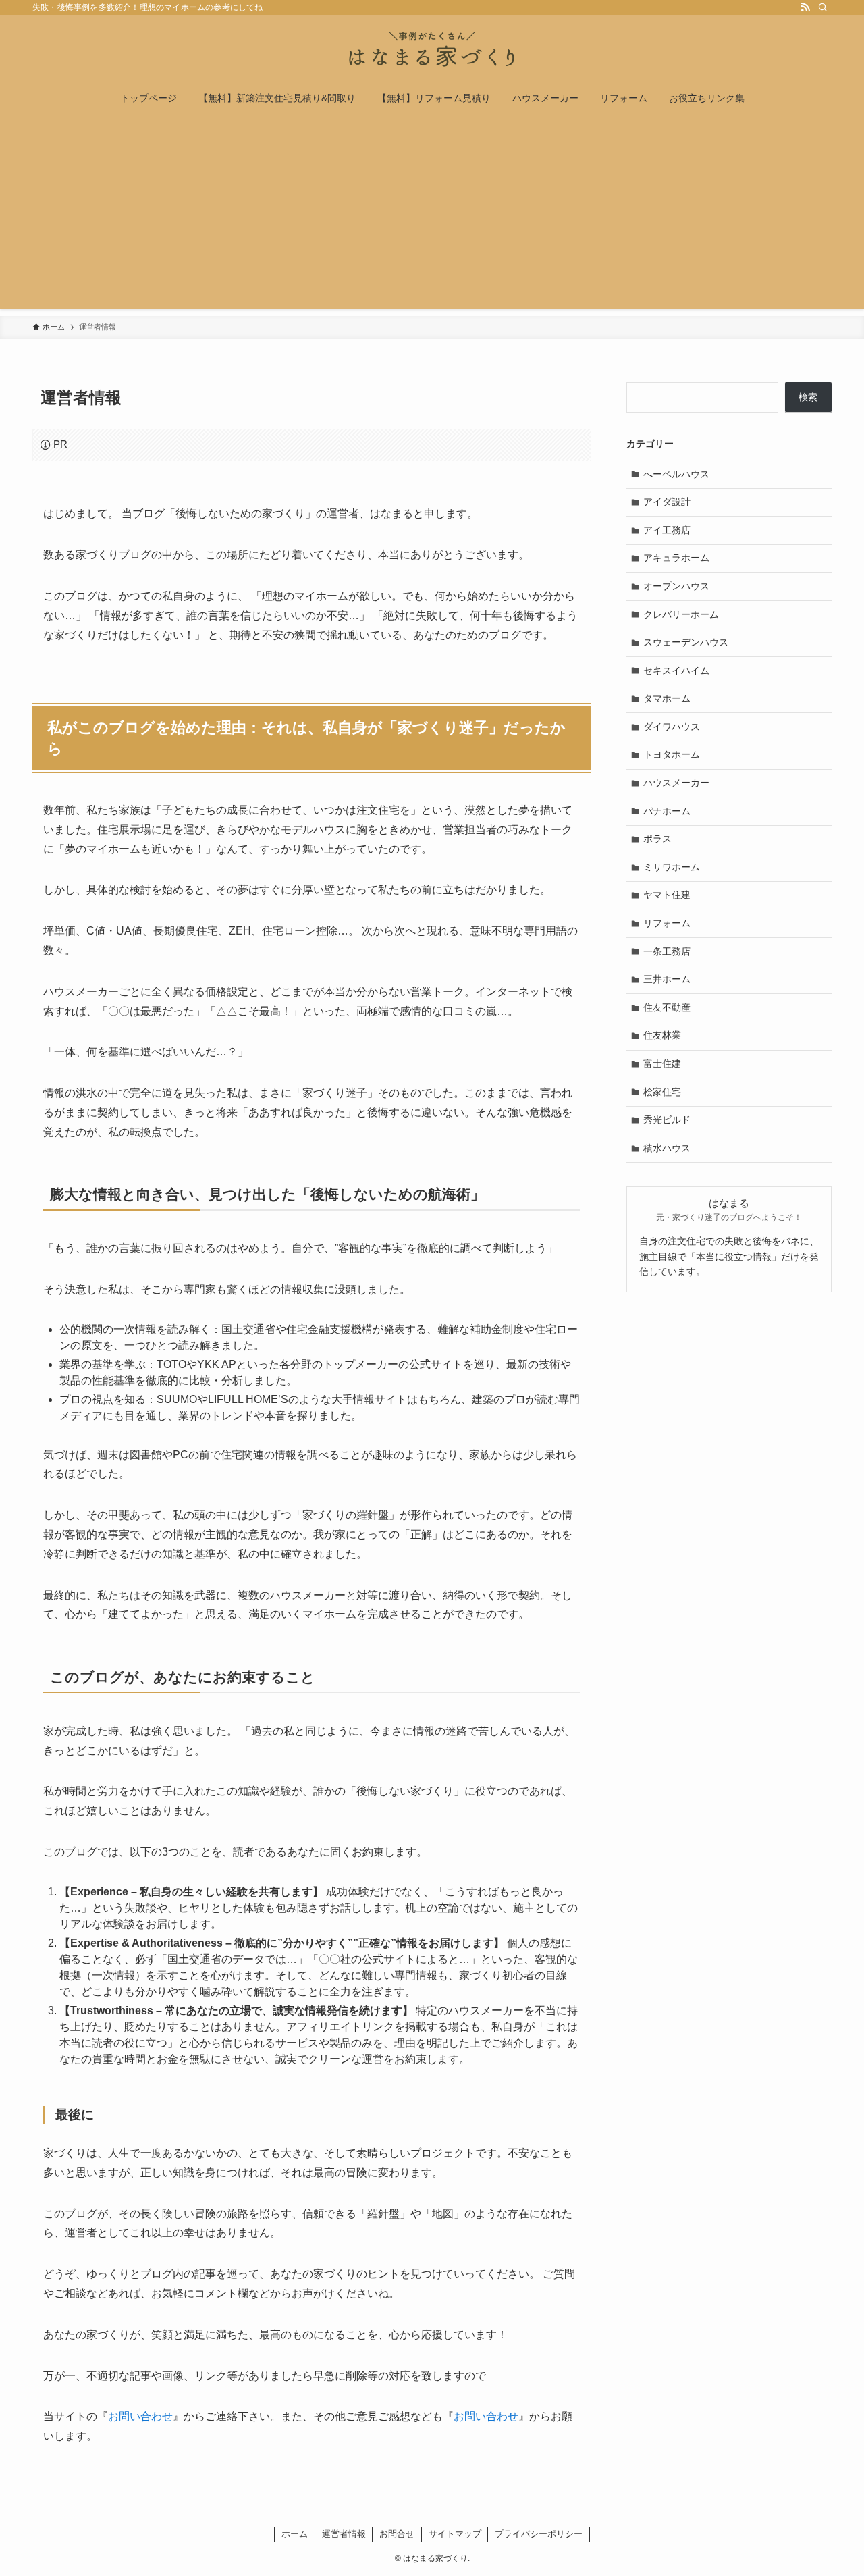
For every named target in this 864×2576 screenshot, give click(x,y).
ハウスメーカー (676, 783)
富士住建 (662, 1063)
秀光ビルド (667, 1120)
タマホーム (667, 698)
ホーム (295, 2534)
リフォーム (667, 923)
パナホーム (667, 811)
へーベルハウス (676, 474)
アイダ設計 (667, 502)
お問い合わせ (140, 2416)
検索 (808, 397)
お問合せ (397, 2534)
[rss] (805, 7)
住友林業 (662, 1035)
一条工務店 (667, 951)
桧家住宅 (662, 1092)
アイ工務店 (667, 530)
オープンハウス (676, 586)
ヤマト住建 (667, 895)
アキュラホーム (676, 558)
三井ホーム (667, 979)
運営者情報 (344, 2534)
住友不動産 (667, 1007)
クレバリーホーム (681, 614)
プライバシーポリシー (539, 2534)
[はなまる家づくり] (432, 51)
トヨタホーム (672, 754)
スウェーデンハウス (686, 642)
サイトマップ (455, 2534)
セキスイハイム (676, 671)
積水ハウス (667, 1148)
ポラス (657, 839)
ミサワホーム (672, 867)
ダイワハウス (672, 727)
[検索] (823, 7)
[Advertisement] (432, 215)
